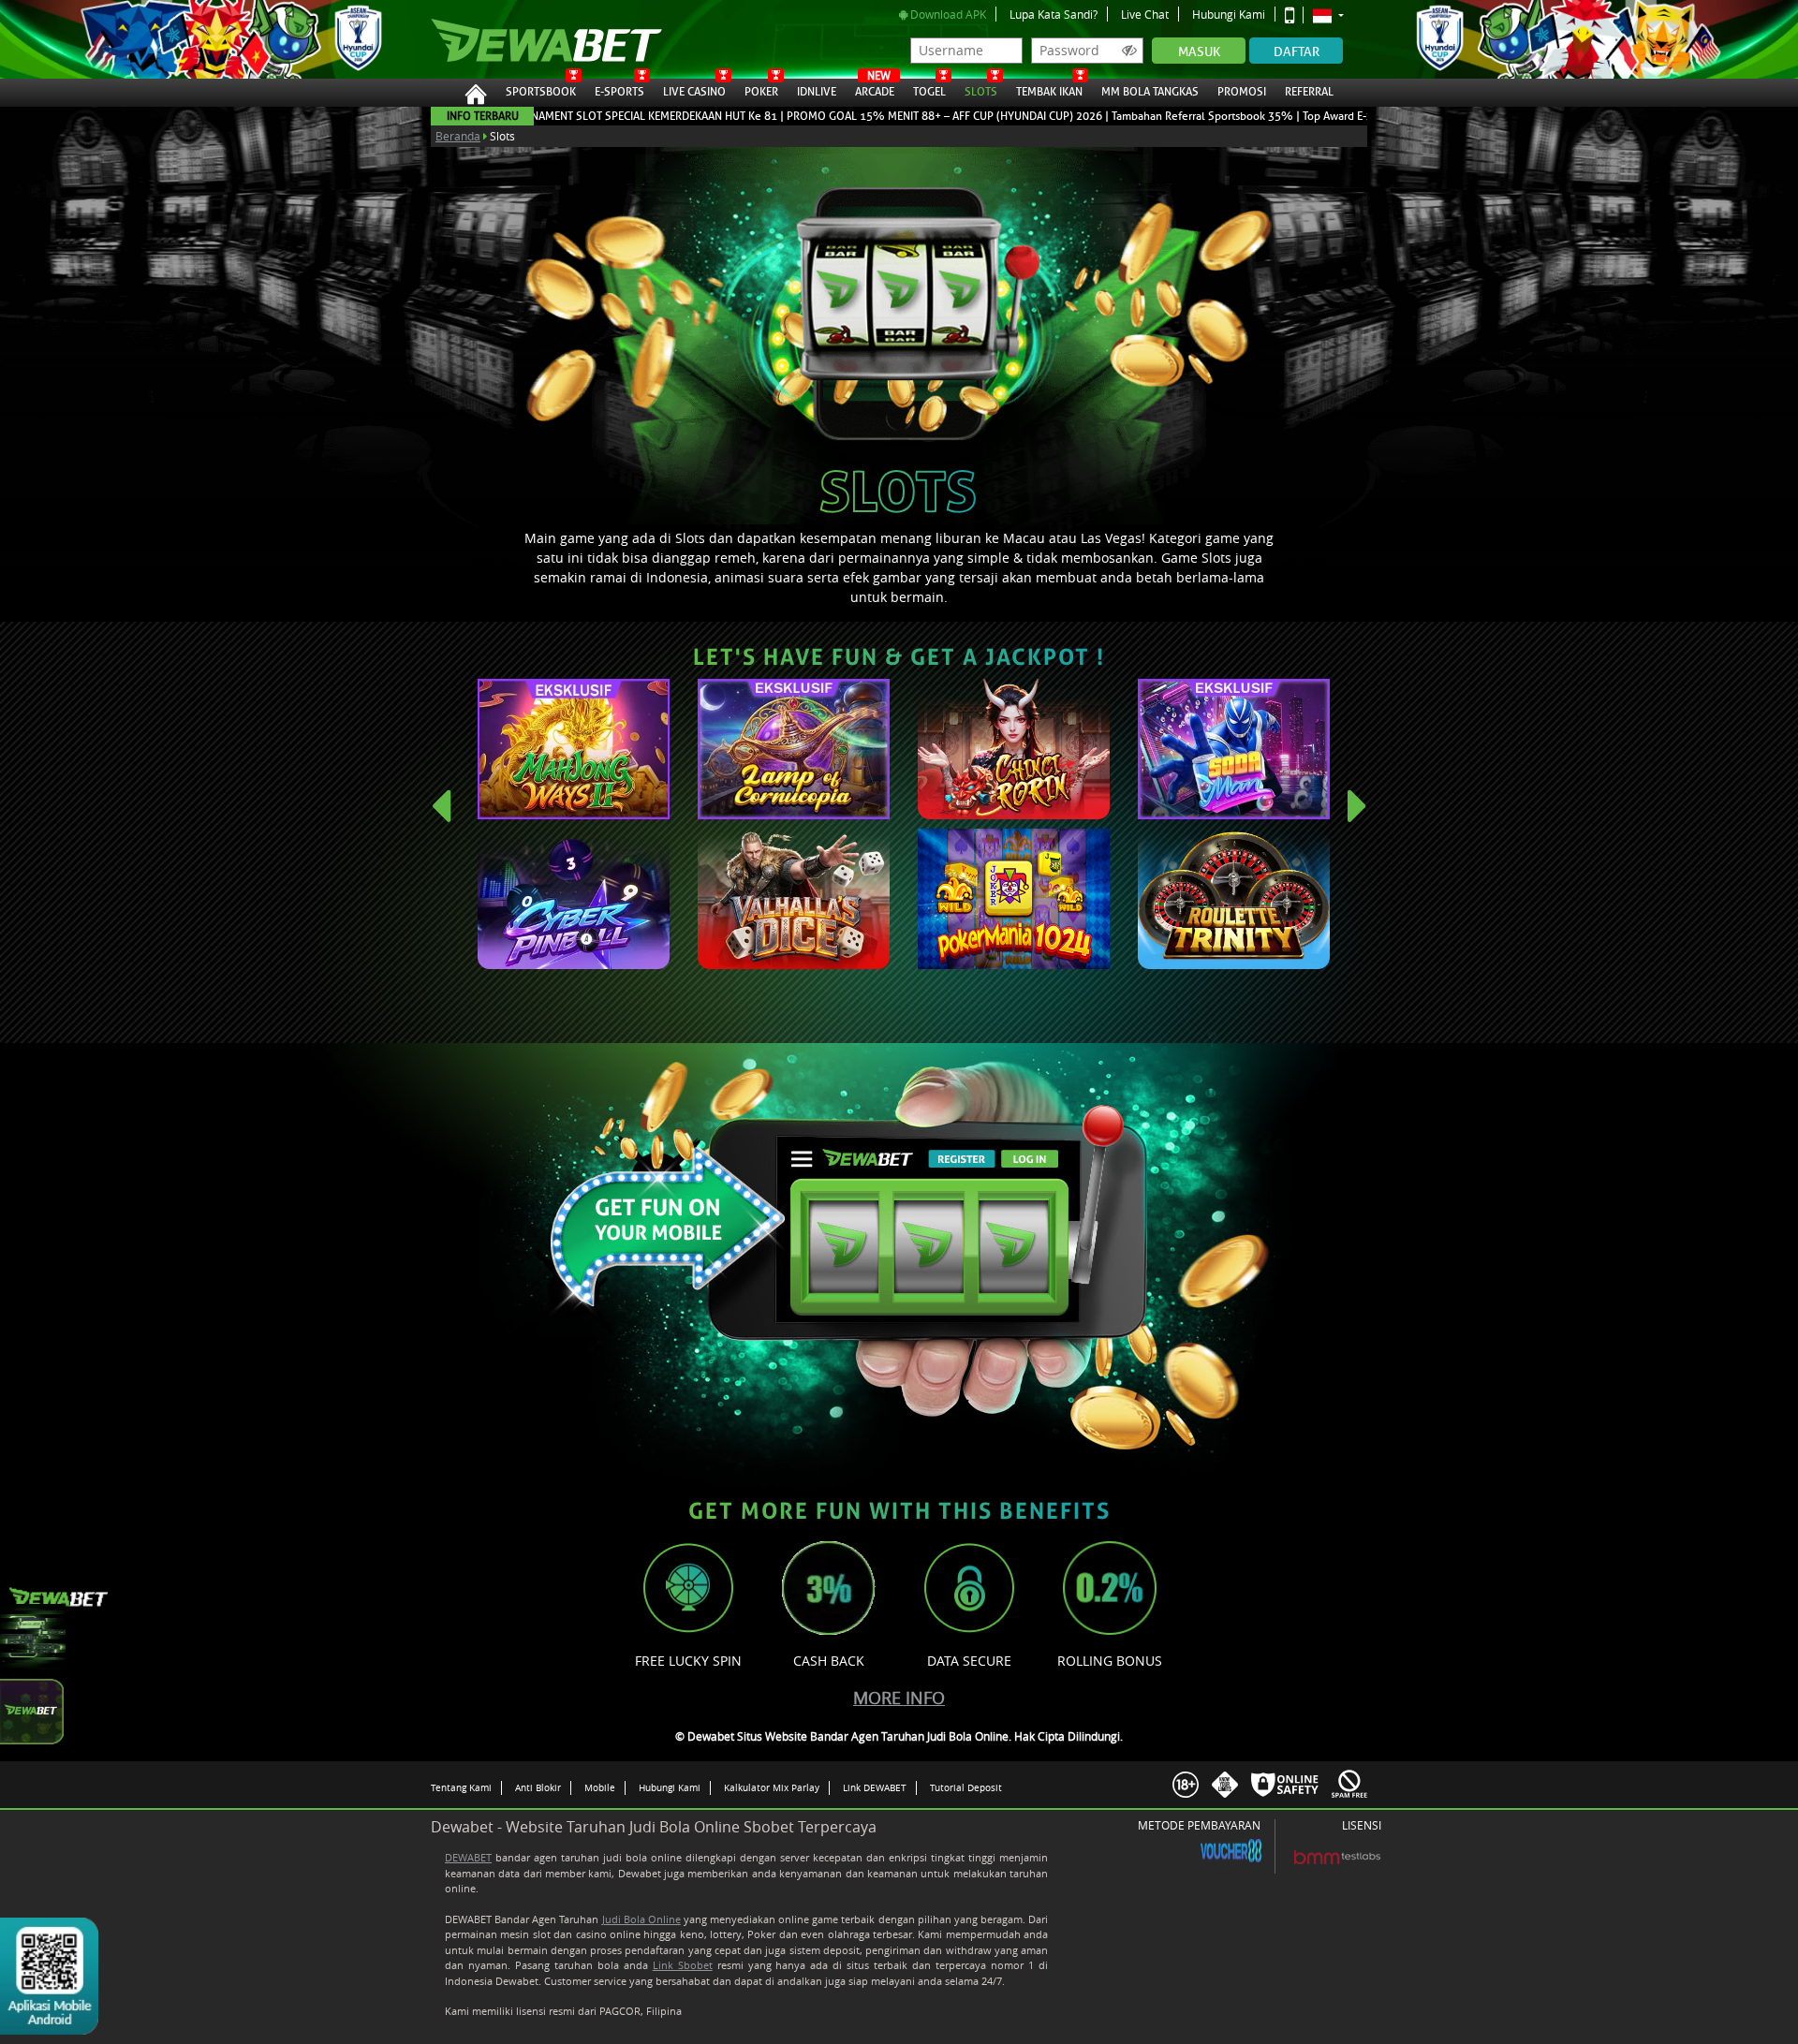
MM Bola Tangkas (1150, 92)
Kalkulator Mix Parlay (772, 1787)
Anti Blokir (538, 1787)
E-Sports (619, 92)
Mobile (600, 1787)
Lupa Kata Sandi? (1054, 14)
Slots (981, 92)
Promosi (1242, 92)
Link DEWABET (875, 1787)
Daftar (1297, 52)
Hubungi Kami (1229, 14)
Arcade (875, 89)
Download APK (947, 14)
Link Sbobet (683, 1965)
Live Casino (694, 92)
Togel (929, 92)
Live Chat (1145, 14)
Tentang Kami (461, 1787)
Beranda (458, 136)
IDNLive (817, 92)
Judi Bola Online (641, 1919)
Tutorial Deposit (966, 1787)
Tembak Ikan (1049, 92)
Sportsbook (541, 92)
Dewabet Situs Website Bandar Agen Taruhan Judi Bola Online (527, 39)
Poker (761, 92)
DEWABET (468, 1857)
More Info (899, 1698)
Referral (1309, 92)
